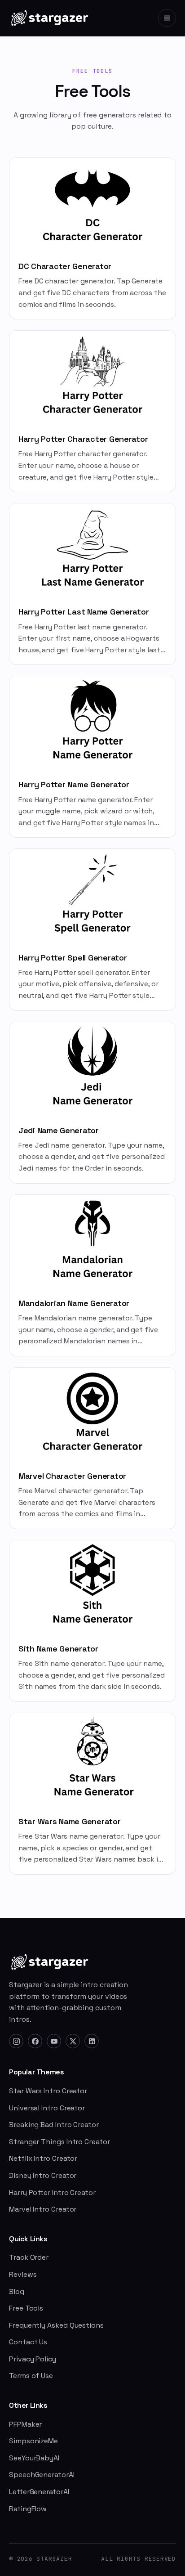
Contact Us (28, 2342)
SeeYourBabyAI (34, 2458)
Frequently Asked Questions (56, 2325)
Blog (17, 2291)
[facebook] (35, 2041)
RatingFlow (28, 2509)
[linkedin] (92, 2041)
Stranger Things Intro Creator (59, 2142)
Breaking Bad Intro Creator (54, 2125)
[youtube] (54, 2041)
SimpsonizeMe (33, 2441)
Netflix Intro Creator (43, 2158)
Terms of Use (31, 2376)
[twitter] (73, 2041)
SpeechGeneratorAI (42, 2475)
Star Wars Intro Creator (48, 2091)
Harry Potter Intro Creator (52, 2192)
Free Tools (26, 2308)
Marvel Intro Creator (43, 2209)
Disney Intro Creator (43, 2175)
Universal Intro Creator (47, 2108)
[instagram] (16, 2041)
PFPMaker (25, 2424)
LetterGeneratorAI (39, 2492)
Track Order (29, 2257)
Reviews (23, 2274)
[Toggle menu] (167, 18)
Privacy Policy (33, 2359)
